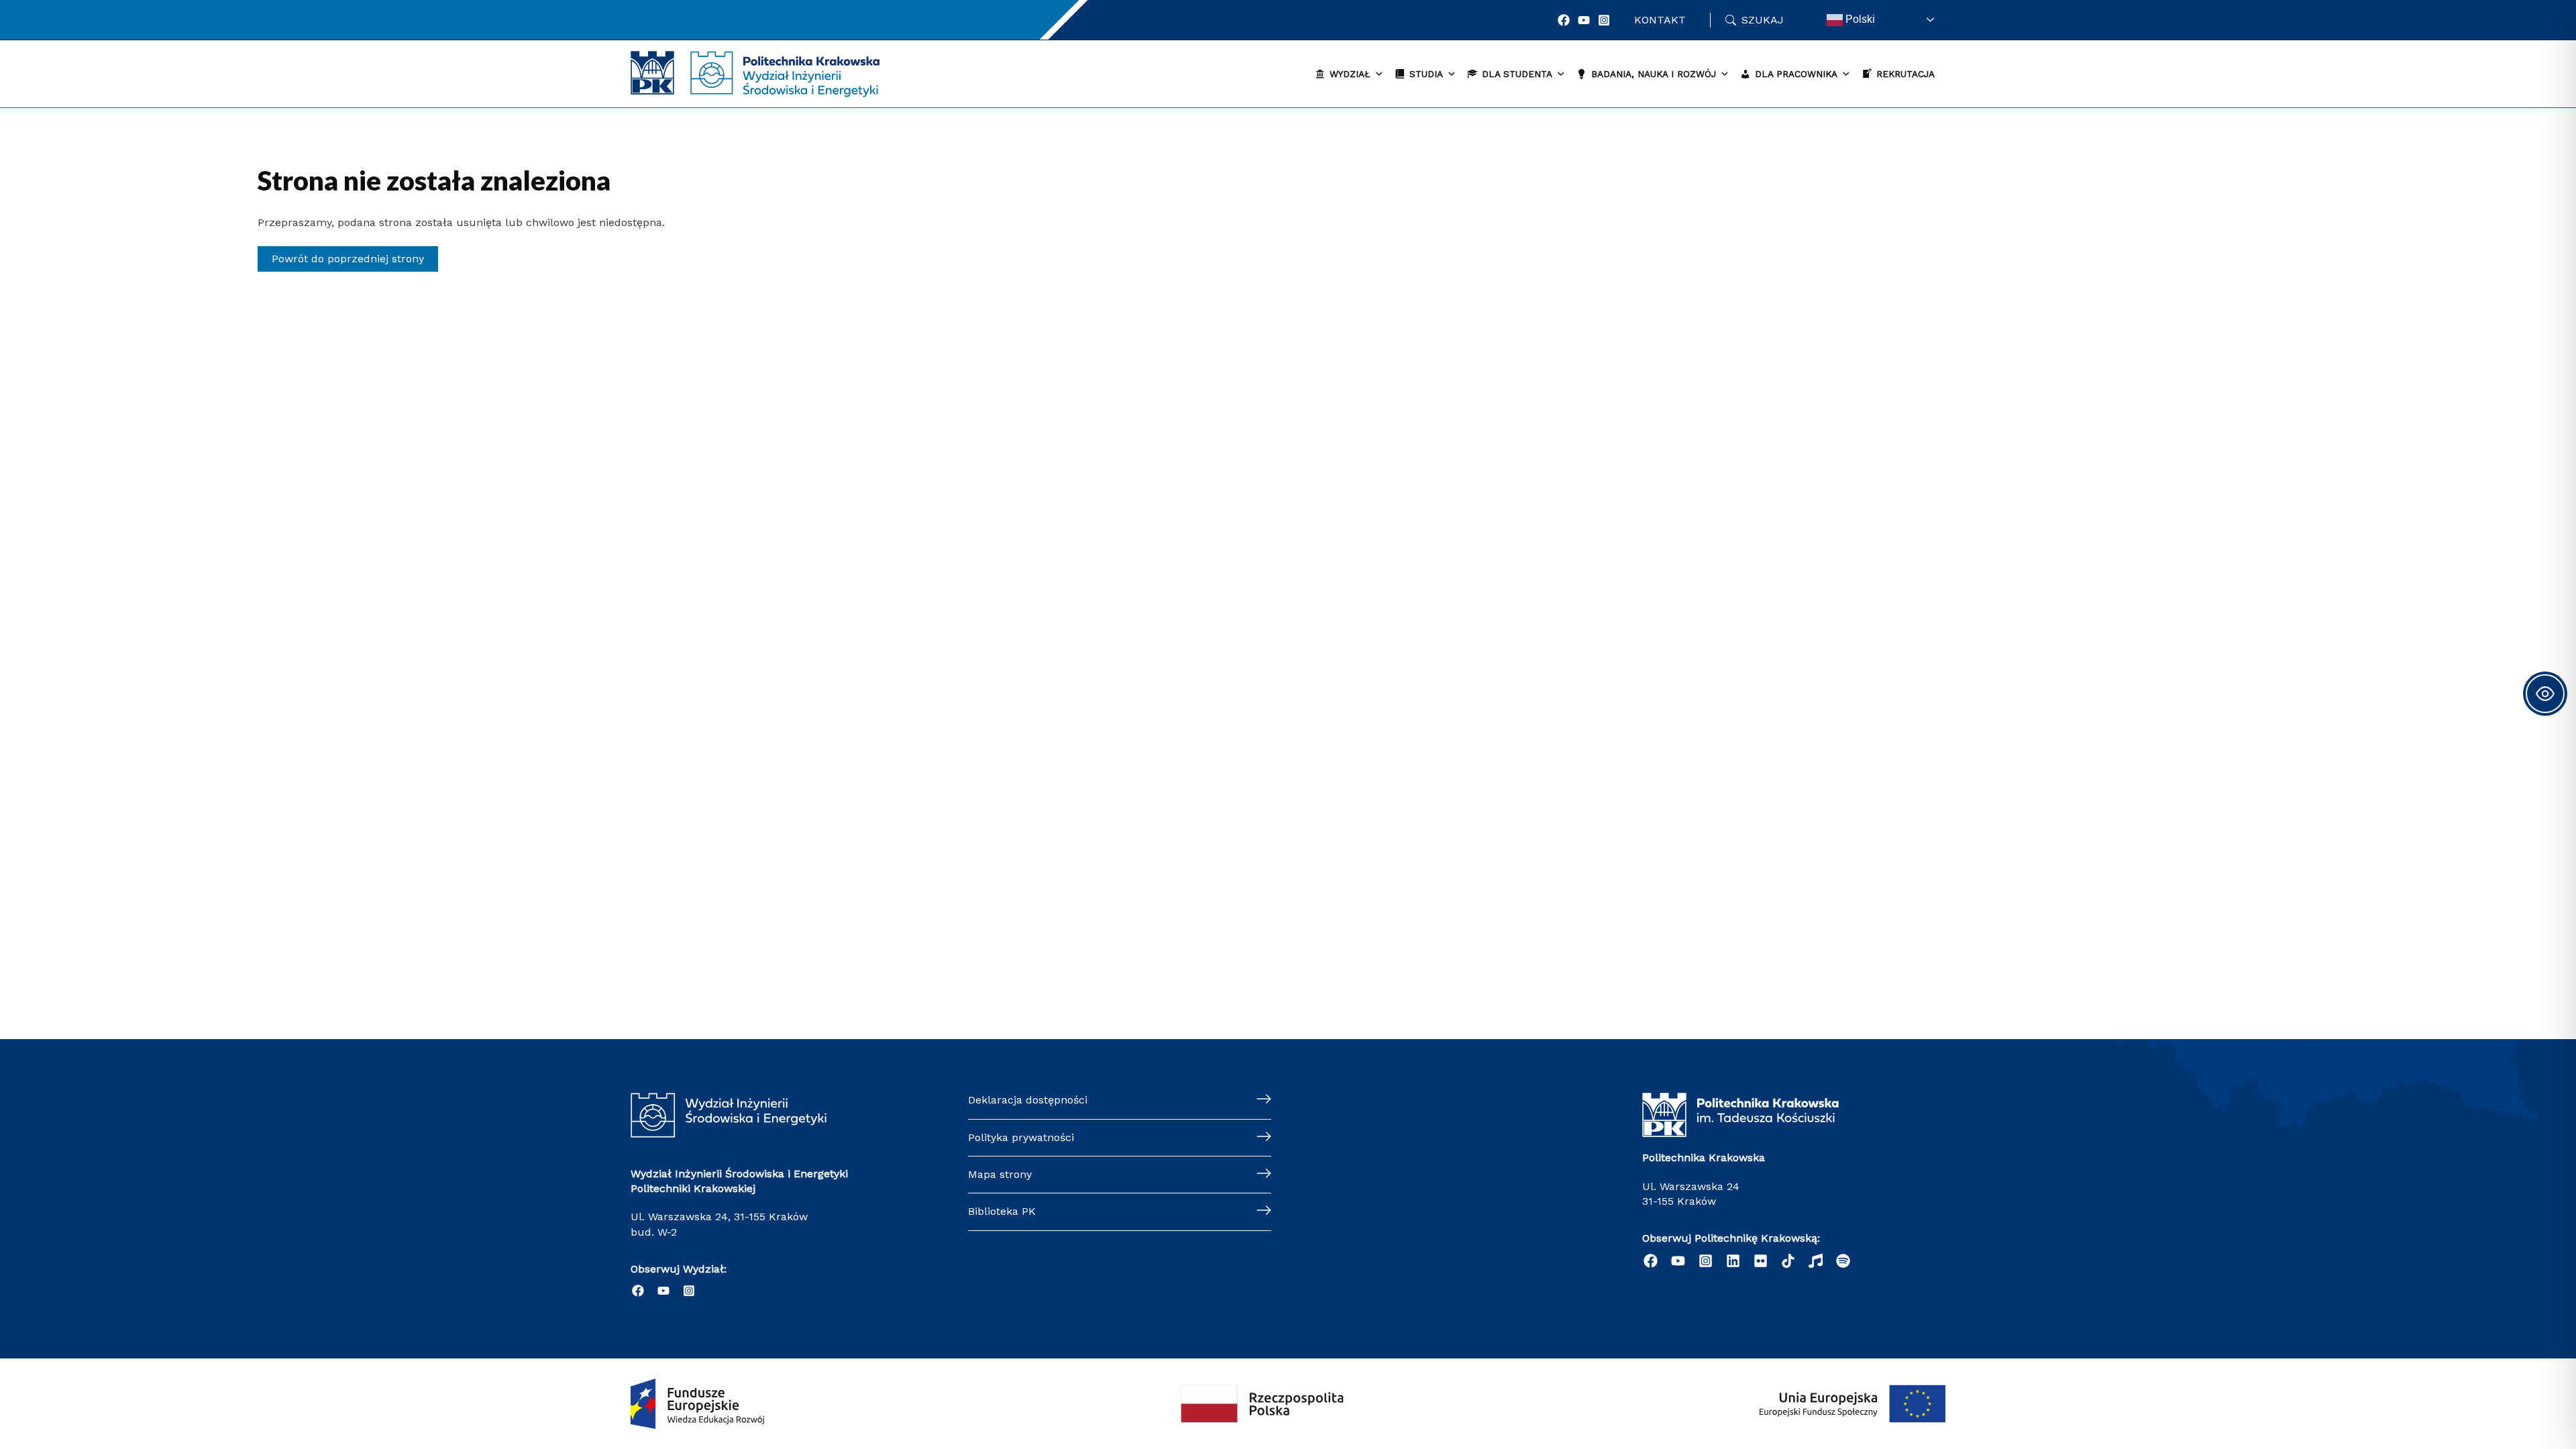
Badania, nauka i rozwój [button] (1654, 74)
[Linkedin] (1733, 1261)
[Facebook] (1564, 20)
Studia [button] (1426, 74)
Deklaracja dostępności (1028, 1100)
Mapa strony (1000, 1174)
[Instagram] (1604, 20)
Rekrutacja (1906, 74)
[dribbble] (1816, 1261)
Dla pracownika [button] (1796, 74)
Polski (1859, 19)
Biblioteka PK (1002, 1211)
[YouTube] (1584, 20)
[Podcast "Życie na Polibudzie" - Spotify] (1843, 1261)
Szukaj (1763, 20)
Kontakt (1660, 20)
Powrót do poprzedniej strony (348, 259)
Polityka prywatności (1021, 1137)
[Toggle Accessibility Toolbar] (2545, 694)
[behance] (1788, 1261)
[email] (1761, 1261)
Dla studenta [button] (1517, 74)
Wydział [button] (1350, 74)
